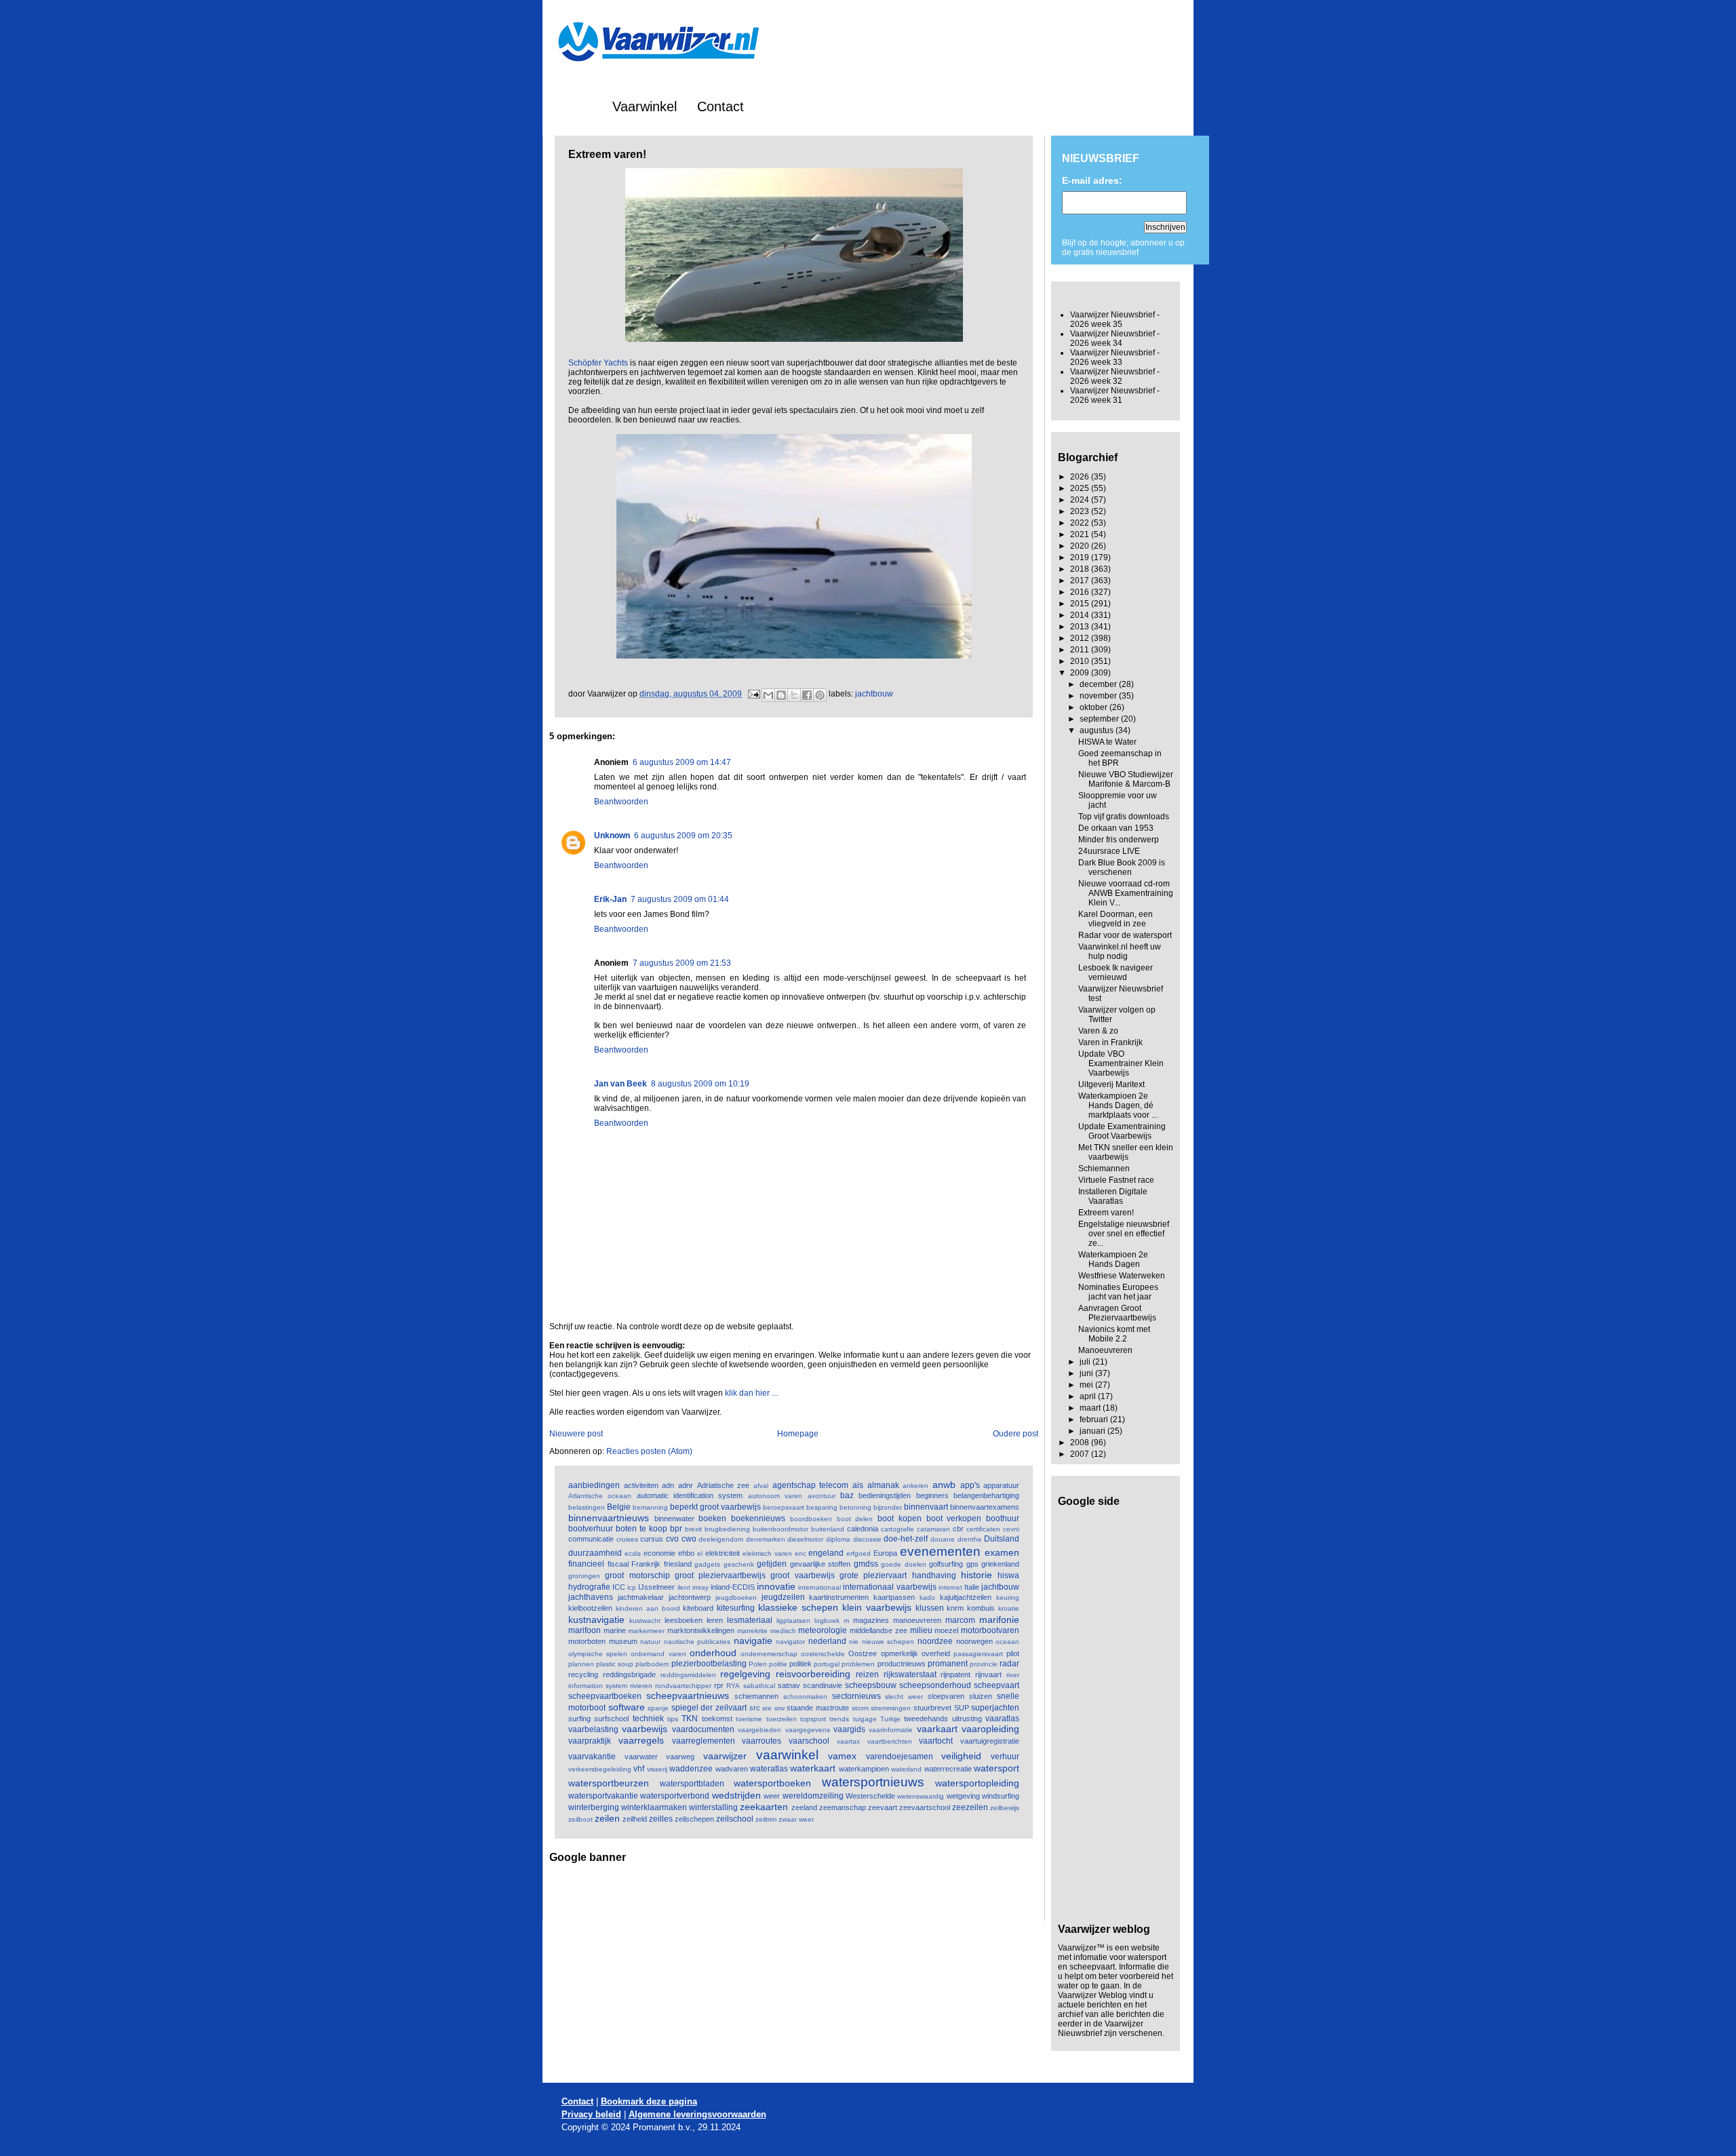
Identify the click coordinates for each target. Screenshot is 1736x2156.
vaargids (849, 1729)
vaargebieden (759, 1730)
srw (780, 1708)
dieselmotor (805, 1539)
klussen (930, 1608)
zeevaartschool (925, 1807)
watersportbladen (692, 1784)
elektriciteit (723, 1553)
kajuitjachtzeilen (966, 1597)
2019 (1081, 557)
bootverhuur (591, 1529)
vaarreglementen (704, 1741)
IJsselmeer (656, 1587)
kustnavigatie (596, 1620)
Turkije (890, 1719)
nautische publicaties (697, 1642)
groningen (584, 1576)
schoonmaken (805, 1697)
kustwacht (645, 1621)
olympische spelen (598, 1654)
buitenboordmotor (781, 1529)
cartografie (897, 1529)
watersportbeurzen (609, 1783)
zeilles (661, 1819)
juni (1087, 1373)
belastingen (587, 1507)
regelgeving (745, 1674)
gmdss (866, 1564)
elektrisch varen (767, 1553)
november (1099, 696)
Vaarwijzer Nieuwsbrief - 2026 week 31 (1115, 395)
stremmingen (891, 1708)
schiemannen (756, 1696)
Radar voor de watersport (1125, 935)
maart (1091, 1408)
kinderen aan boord (648, 1608)
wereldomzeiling (813, 1796)
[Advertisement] (708, 1892)
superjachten (995, 1708)
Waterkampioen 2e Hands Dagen (1113, 1259)
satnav (789, 1685)
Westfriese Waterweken (1122, 1276)
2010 (1081, 661)
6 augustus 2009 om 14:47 (682, 762)
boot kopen (900, 1518)
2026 (1081, 477)
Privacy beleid (591, 2114)
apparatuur (1001, 1485)
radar (1009, 1664)
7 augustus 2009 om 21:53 (682, 963)
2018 (1081, 569)
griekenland (1000, 1564)
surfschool (611, 1719)
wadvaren (732, 1769)
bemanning (650, 1507)
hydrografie (589, 1587)
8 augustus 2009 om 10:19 (700, 1084)
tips (673, 1719)
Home (574, 106)
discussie (867, 1539)
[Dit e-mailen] (768, 695)
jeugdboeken (736, 1598)
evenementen (940, 1551)
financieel (586, 1564)
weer (772, 1796)
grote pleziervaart (873, 1575)
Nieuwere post (576, 1434)
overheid (936, 1653)
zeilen (607, 1818)
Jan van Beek (620, 1084)
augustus (1098, 730)
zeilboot (580, 1819)
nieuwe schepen (888, 1642)
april (1089, 1396)
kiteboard (698, 1608)
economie (659, 1553)
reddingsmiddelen (688, 1675)
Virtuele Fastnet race (1116, 1180)
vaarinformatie (891, 1730)
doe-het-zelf (906, 1539)
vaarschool (809, 1741)
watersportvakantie (603, 1796)
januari (1093, 1431)
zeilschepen (694, 1819)
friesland (678, 1564)
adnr (686, 1485)
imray (701, 1587)
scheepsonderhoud (935, 1685)
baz (847, 1495)
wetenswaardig (921, 1796)
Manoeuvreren (1105, 1350)
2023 (1081, 511)
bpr (676, 1529)
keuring (1008, 1598)
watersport (997, 1768)
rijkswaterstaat (910, 1674)
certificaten (983, 1529)
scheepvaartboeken (605, 1696)
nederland (827, 1641)
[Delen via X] (794, 695)
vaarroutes (762, 1741)
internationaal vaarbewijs (889, 1587)
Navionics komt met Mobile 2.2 (1114, 1334)
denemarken (766, 1539)
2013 (1081, 627)
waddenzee (691, 1769)
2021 (1081, 534)
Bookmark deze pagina (649, 2101)
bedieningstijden (885, 1495)
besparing (822, 1507)
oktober (1094, 707)
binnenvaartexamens (985, 1507)
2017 (1081, 581)
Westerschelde (870, 1796)
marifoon (585, 1630)
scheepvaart (997, 1685)
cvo (672, 1539)
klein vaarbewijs (877, 1607)
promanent (948, 1664)
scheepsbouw (871, 1685)
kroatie (1009, 1608)
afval (761, 1486)
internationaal (820, 1587)
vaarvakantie (592, 1757)
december (1099, 684)
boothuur (1003, 1518)
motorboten (587, 1641)
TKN (690, 1719)
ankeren (915, 1486)
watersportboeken (772, 1783)
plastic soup (615, 1664)
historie (976, 1575)
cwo (689, 1539)
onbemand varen (658, 1654)
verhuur (1005, 1757)
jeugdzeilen (783, 1597)
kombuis (981, 1608)
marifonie (999, 1620)
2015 (1081, 604)
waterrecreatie (948, 1769)
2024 (1081, 500)
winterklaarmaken (654, 1807)
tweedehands (926, 1719)
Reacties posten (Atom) (649, 1451)
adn (668, 1485)
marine (615, 1630)
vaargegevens (808, 1730)
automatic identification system (690, 1495)
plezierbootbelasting (709, 1664)
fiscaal (618, 1564)
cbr (958, 1529)
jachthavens (591, 1597)
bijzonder (888, 1507)
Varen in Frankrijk (1110, 1042)
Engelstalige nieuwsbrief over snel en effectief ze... (1124, 1234)
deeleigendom (721, 1539)
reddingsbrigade (629, 1674)
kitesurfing (736, 1608)
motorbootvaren (990, 1630)
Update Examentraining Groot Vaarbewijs (1122, 1131)
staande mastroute (818, 1708)
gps (972, 1564)
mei (1087, 1385)
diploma (838, 1539)
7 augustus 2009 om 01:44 (680, 899)
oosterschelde (823, 1654)
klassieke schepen (798, 1607)
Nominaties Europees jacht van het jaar (1118, 1292)
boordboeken (811, 1519)
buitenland (828, 1529)
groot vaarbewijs (802, 1575)
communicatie (591, 1539)
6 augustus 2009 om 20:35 (683, 836)
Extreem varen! (1106, 1213)
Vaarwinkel (645, 106)
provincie (984, 1664)
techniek (648, 1719)
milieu (921, 1630)
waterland (906, 1769)
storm (860, 1708)
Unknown (612, 836)
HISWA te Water (1107, 742)
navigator (790, 1642)
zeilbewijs (1005, 1808)
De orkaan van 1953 (1116, 828)
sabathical (759, 1686)
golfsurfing (946, 1564)
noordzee (935, 1641)
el (700, 1553)
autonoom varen (775, 1496)
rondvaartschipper (683, 1686)
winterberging (594, 1807)
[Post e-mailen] (753, 694)
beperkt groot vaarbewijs (715, 1507)
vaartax (848, 1741)
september (1100, 719)
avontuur (822, 1496)
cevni (1011, 1529)
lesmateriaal (750, 1620)
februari (1095, 1419)
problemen (858, 1664)
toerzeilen (782, 1719)
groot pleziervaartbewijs (720, 1575)
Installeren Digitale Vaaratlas (1113, 1196)
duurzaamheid (595, 1553)
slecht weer (904, 1697)
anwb (944, 1485)
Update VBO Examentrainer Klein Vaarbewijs (1121, 1063)
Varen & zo (1098, 1031)
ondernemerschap (769, 1654)
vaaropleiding (990, 1729)
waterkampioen (864, 1769)
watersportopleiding (977, 1783)
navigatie (753, 1641)
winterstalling (713, 1807)
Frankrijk (646, 1564)
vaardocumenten (703, 1729)
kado (927, 1598)
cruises (627, 1539)
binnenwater (674, 1518)
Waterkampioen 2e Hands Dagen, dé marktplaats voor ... (1118, 1105)
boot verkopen (954, 1518)
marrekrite (752, 1631)
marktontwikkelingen (701, 1630)
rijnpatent (955, 1674)
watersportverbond (675, 1796)
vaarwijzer (725, 1756)
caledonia (863, 1529)
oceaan (1007, 1642)
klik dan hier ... (751, 1393)
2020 (1081, 546)
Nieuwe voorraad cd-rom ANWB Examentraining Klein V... (1126, 893)
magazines (871, 1620)
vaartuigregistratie (990, 1741)
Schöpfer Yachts (599, 363)
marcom (960, 1620)
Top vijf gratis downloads (1124, 817)
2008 (1081, 1443)
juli (1086, 1362)
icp (632, 1587)
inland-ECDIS (733, 1587)
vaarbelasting (593, 1729)
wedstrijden (736, 1795)
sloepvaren (946, 1696)
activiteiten (641, 1485)
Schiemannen (1104, 1169)
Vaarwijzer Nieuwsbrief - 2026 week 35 (1115, 319)
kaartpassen (894, 1597)
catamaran (933, 1529)
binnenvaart (926, 1507)
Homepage (798, 1434)
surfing (579, 1719)
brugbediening (727, 1529)
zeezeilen (970, 1807)
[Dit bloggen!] (781, 695)
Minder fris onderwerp (1119, 840)
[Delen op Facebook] (807, 695)
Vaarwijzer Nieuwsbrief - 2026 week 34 (1115, 338)
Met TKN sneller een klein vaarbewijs (1126, 1152)
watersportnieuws (873, 1782)
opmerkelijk (900, 1653)
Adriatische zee (724, 1485)
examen (1002, 1552)
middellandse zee (879, 1630)
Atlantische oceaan (600, 1496)
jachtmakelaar (641, 1597)
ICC (619, 1587)
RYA (733, 1686)
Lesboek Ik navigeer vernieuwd (1116, 973)
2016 (1081, 592)
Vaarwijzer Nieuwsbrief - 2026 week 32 (1115, 376)
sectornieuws (856, 1696)
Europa (885, 1553)
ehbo (686, 1553)
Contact (721, 106)
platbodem (652, 1664)
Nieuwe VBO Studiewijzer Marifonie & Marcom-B (1126, 779)
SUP (962, 1708)
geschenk (739, 1564)
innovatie (776, 1586)
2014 (1081, 615)
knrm (955, 1608)
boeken (712, 1518)
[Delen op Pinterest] (820, 695)
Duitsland (1002, 1539)
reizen (867, 1674)
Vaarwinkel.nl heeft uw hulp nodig (1120, 952)
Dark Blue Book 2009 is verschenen (1122, 867)
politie (778, 1664)
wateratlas (769, 1769)
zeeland (804, 1807)
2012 (1081, 638)
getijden (772, 1564)
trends (839, 1719)
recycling (583, 1674)
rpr (719, 1685)
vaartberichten (890, 1741)
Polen (758, 1664)
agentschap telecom (811, 1485)
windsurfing (1001, 1796)
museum (623, 1641)
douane (943, 1539)
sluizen (981, 1696)
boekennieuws (758, 1518)
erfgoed (859, 1553)
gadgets (707, 1564)
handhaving (934, 1575)
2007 (1081, 1454)
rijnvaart (988, 1674)
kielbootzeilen (590, 1608)
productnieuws (902, 1664)
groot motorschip (637, 1575)
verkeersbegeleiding (600, 1769)
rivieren (641, 1686)
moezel (946, 1630)
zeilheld (635, 1819)
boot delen (855, 1519)
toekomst (717, 1719)
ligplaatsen (793, 1621)
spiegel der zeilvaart (709, 1708)
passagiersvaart (978, 1654)
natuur (650, 1642)
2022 (1081, 523)
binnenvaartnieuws (609, 1518)
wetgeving (963, 1796)
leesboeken (684, 1620)
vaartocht (936, 1741)
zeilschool (735, 1819)
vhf (639, 1769)
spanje (658, 1708)
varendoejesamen (900, 1757)
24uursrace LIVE (1109, 851)
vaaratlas (1002, 1719)
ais (858, 1485)
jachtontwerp (690, 1597)
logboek (827, 1621)
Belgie (619, 1507)
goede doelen (904, 1564)
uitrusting (967, 1719)
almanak (883, 1485)
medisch (783, 1631)
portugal (827, 1664)
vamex (842, 1756)
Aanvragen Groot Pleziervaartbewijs (1117, 1313)
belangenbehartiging (986, 1495)
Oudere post (1015, 1434)
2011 (1081, 650)
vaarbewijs (645, 1729)
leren (715, 1620)
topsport (813, 1719)
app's (970, 1485)
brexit (693, 1529)
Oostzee (863, 1653)
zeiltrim (766, 1819)
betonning (855, 1507)
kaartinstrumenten (839, 1597)
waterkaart (813, 1768)
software (627, 1707)
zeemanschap (843, 1807)
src (755, 1708)
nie (854, 1642)
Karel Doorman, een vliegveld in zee (1116, 919)
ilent (684, 1587)
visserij (657, 1769)
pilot (1013, 1653)
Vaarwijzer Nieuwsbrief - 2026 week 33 (1115, 357)
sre (767, 1708)
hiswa (1008, 1575)
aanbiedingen (594, 1485)
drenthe (970, 1539)
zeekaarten (764, 1807)
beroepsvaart (784, 1507)
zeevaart (883, 1807)
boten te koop (642, 1529)
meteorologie (823, 1630)
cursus (652, 1539)
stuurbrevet (932, 1708)
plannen (581, 1664)
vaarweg (680, 1757)
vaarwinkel (787, 1755)
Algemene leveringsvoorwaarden (697, 2114)
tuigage (865, 1719)
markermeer (646, 1631)
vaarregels (641, 1740)
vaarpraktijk (590, 1741)
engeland (826, 1553)
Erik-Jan (610, 899)
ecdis (633, 1553)
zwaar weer (796, 1819)
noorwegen (974, 1641)
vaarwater (641, 1757)
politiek (801, 1664)
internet (950, 1587)
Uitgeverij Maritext (1111, 1084)
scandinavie (823, 1685)
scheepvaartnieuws (688, 1696)
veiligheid (961, 1756)
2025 (1081, 488)
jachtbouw (874, 694)
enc (801, 1553)
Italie (972, 1587)
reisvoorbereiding (813, 1674)
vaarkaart (937, 1729)
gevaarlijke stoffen (821, 1564)
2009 (1081, 673)
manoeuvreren (917, 1620)
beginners (932, 1495)
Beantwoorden (621, 802)
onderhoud (713, 1653)
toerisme (749, 1719)
